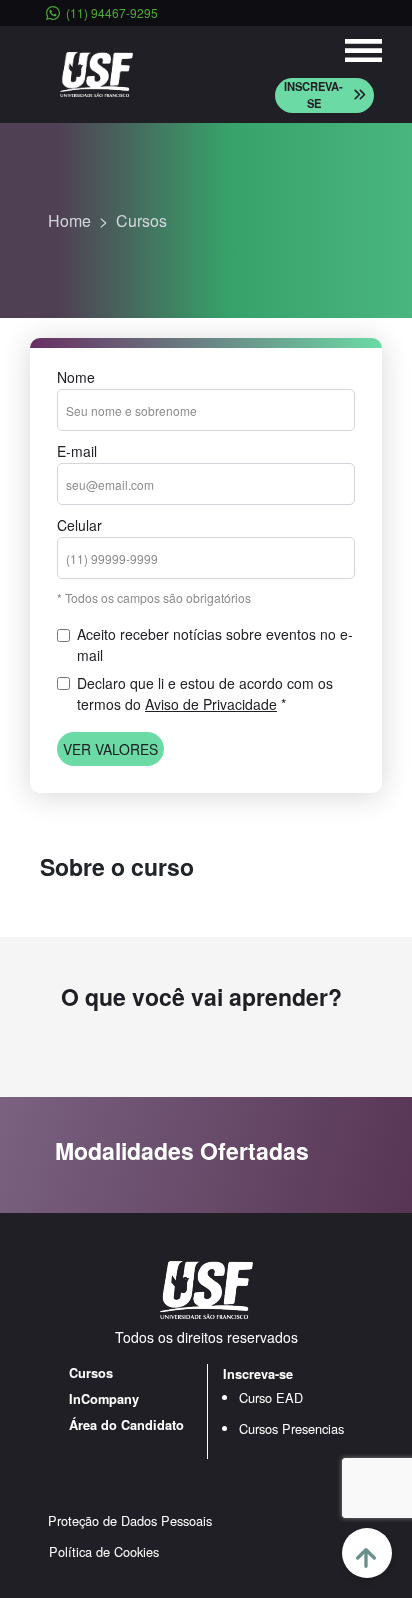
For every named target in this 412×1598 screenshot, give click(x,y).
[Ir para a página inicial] (96, 72)
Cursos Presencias (291, 1428)
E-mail (77, 451)
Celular (79, 525)
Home (69, 220)
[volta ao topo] (367, 1553)
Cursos (141, 220)
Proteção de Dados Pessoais (130, 1520)
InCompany (104, 1399)
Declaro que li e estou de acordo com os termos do (205, 693)
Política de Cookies (104, 1551)
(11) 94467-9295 (112, 12)
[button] (324, 95)
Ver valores (110, 749)
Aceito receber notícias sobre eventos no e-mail (215, 644)
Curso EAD (271, 1397)
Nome (76, 377)
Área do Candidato (126, 1425)
